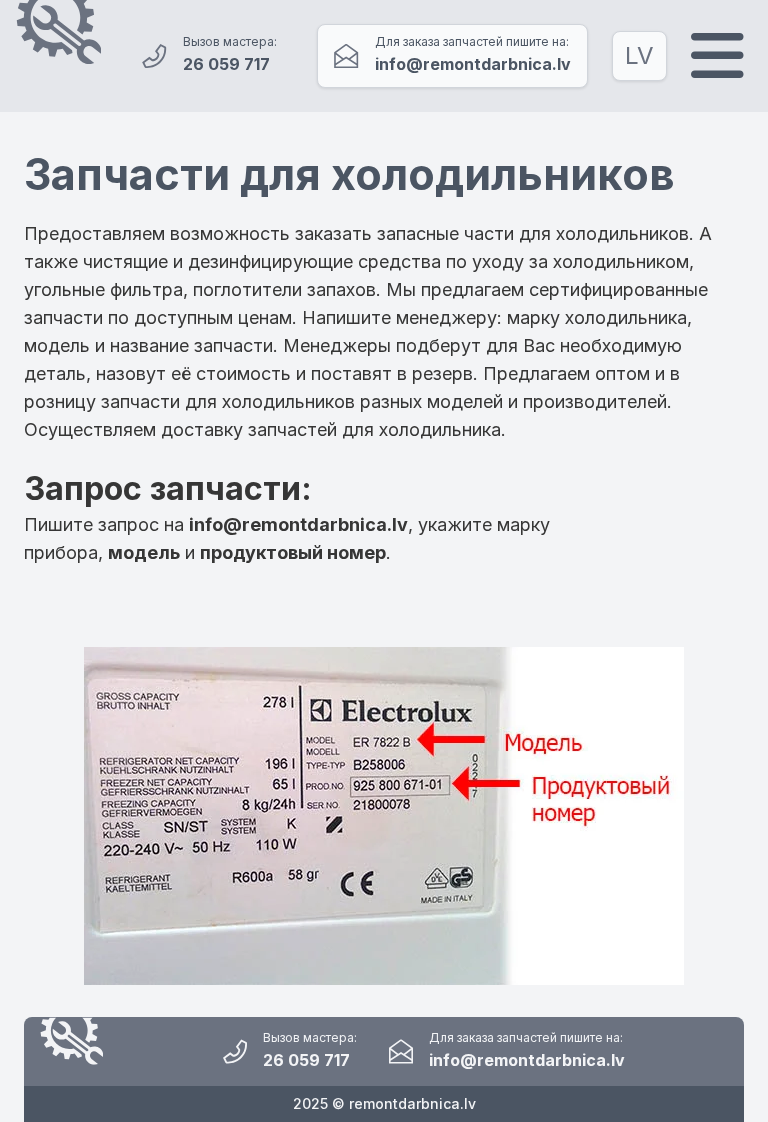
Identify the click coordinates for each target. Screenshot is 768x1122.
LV (639, 55)
